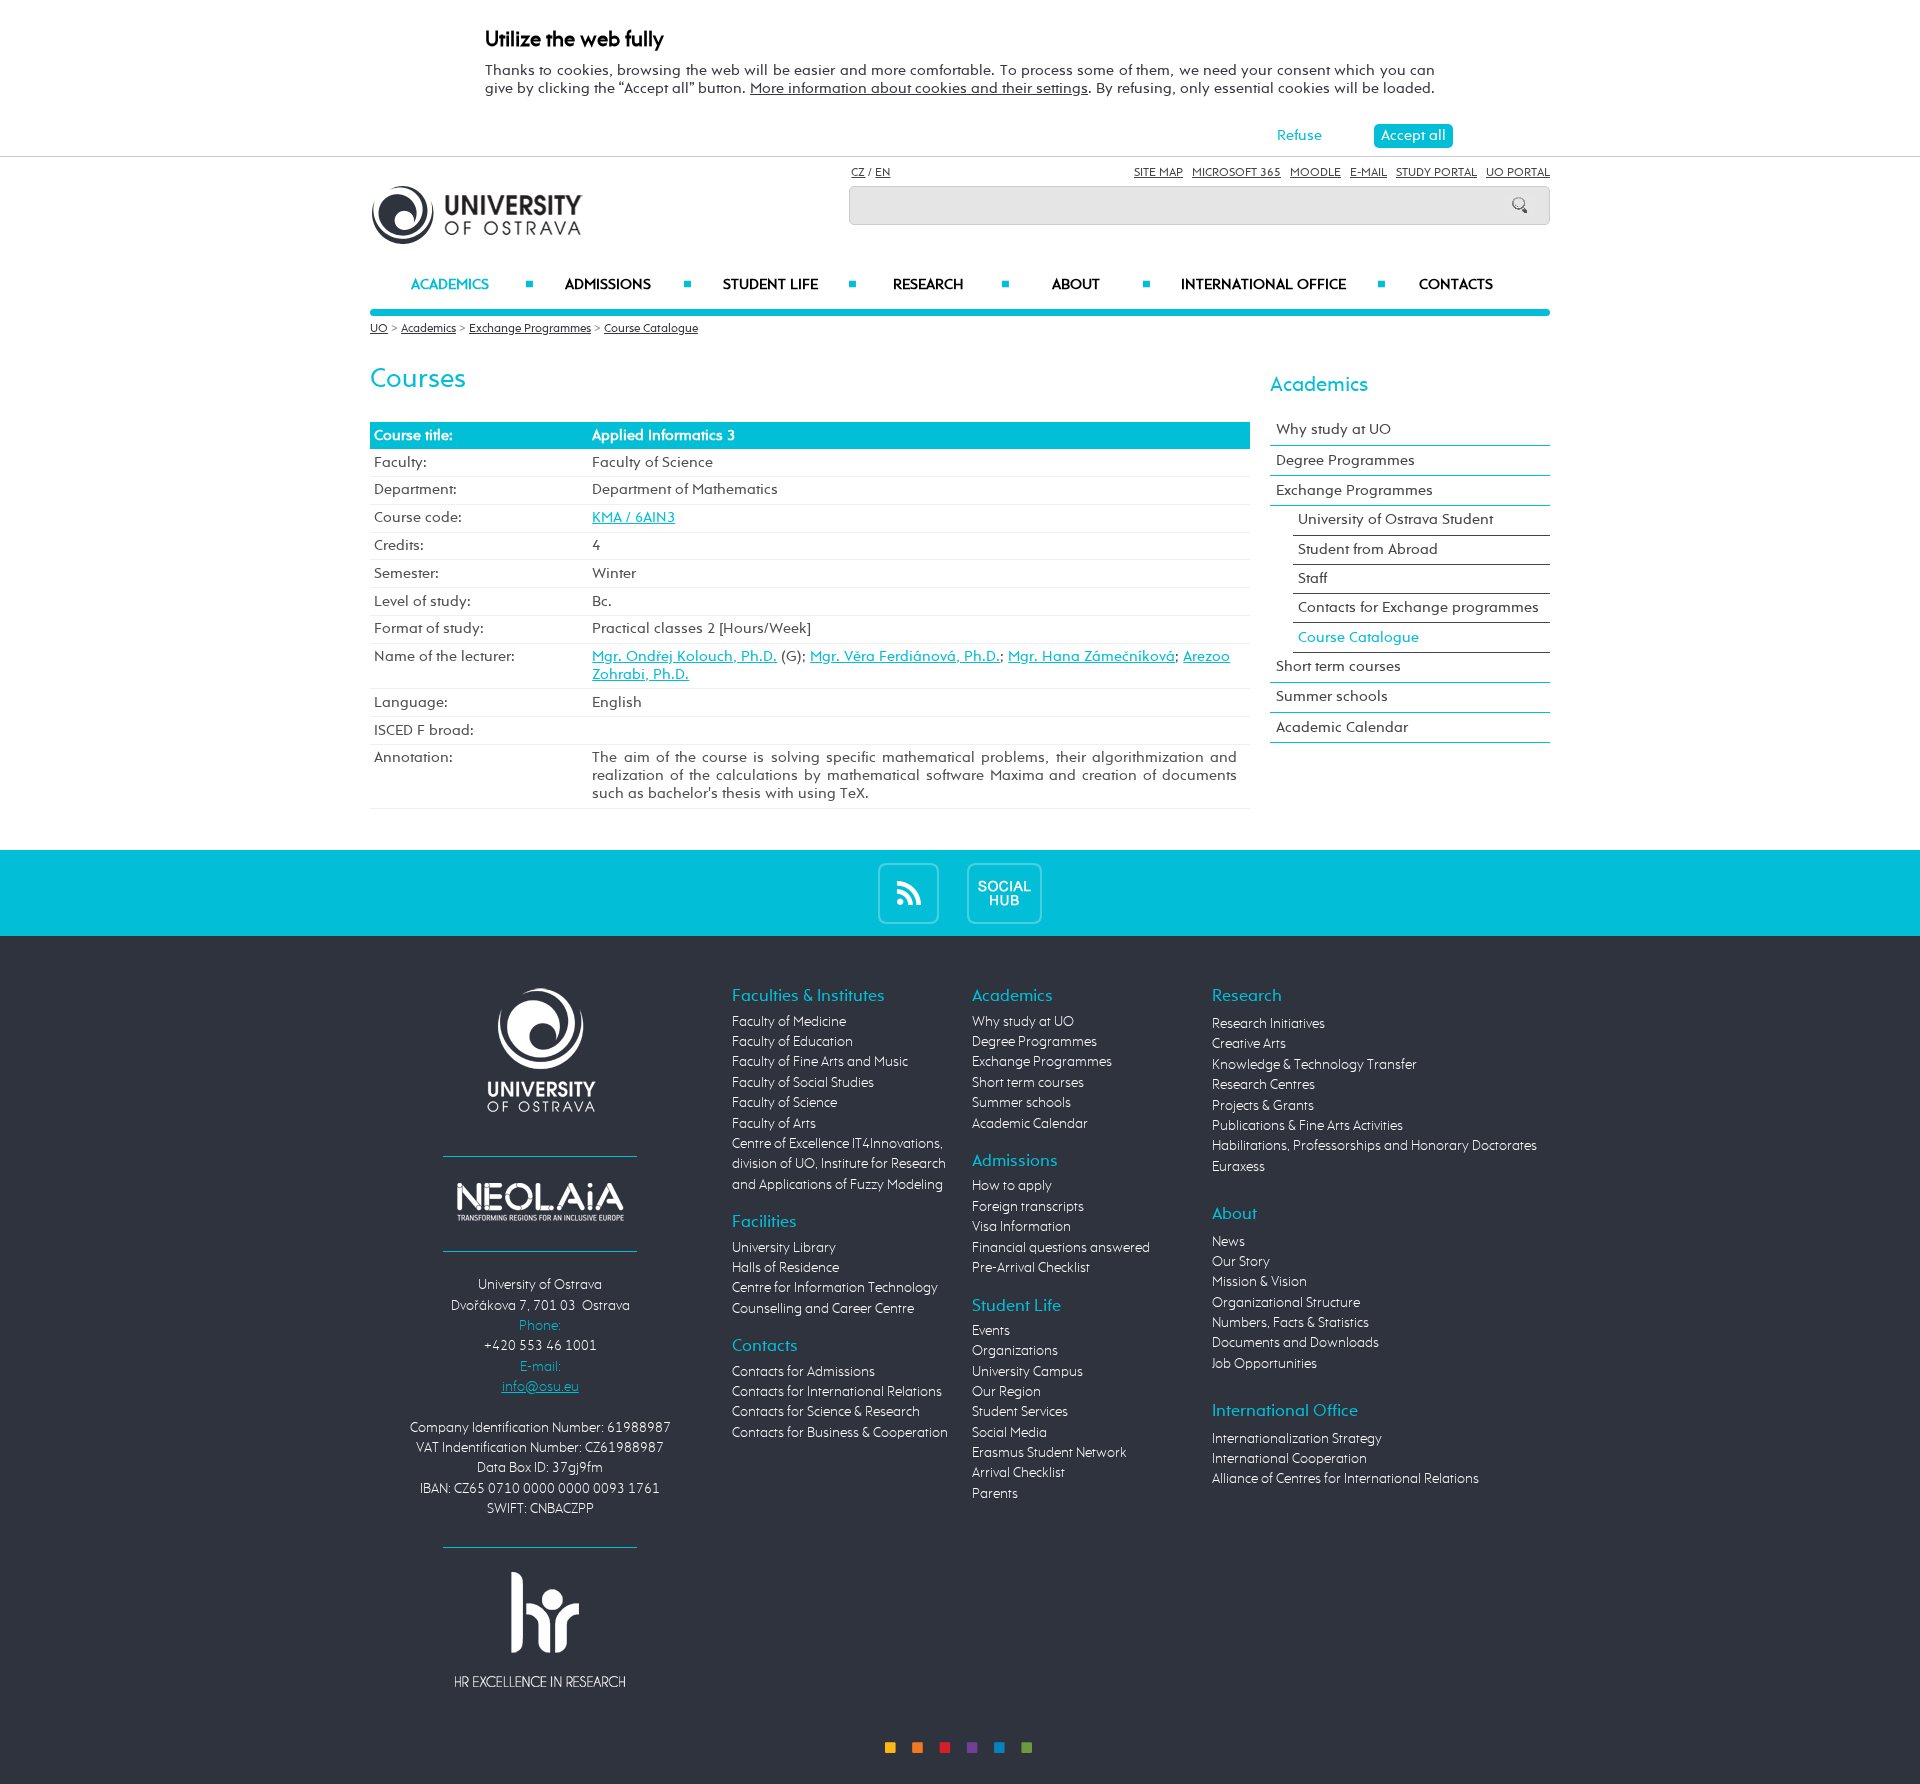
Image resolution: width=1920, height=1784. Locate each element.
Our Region (1006, 1392)
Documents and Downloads (1295, 1343)
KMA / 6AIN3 (633, 517)
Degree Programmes (1345, 460)
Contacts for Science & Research (826, 1412)
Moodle (1315, 173)
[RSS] (908, 892)
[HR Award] (540, 1629)
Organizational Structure (1286, 1303)
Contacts (1456, 285)
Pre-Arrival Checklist (1031, 1268)
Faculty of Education (792, 1042)
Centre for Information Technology (835, 1288)
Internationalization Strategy (1297, 1439)
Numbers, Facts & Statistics (1290, 1323)
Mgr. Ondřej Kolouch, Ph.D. (684, 656)
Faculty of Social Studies (803, 1083)
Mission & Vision (1259, 1282)
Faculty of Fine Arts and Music (820, 1062)
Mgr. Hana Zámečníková (1091, 656)
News (1228, 1242)
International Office (1283, 285)
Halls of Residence (785, 1268)
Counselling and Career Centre (823, 1309)
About (1101, 285)
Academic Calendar (1342, 727)
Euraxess (1238, 1167)
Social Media (1009, 1433)
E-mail (1368, 173)
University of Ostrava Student (1395, 519)
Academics (472, 285)
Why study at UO (1333, 429)
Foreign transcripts (1028, 1207)
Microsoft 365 (1236, 173)
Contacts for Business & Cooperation (840, 1433)
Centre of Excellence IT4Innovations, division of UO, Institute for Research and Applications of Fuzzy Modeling (839, 1164)
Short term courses (1338, 666)
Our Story (1241, 1262)
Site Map (1158, 173)
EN (882, 173)
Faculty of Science (784, 1103)
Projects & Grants (1263, 1106)
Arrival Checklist (1018, 1473)
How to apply (1012, 1186)
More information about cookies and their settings (919, 88)
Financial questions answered (1061, 1248)
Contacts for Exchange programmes (1418, 607)
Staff (1312, 578)
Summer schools (1332, 696)
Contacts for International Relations (837, 1392)
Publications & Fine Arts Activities (1307, 1126)
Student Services (1020, 1412)
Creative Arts (1249, 1044)
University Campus (1027, 1372)
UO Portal (1518, 173)
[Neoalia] (540, 1201)
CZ (858, 173)
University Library (784, 1248)
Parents (995, 1494)
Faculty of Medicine (789, 1022)
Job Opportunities (1264, 1364)
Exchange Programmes (530, 329)
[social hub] (1004, 892)
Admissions (628, 285)
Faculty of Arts (774, 1124)
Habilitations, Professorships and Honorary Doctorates (1374, 1146)
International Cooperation (1289, 1459)
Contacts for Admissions (803, 1372)
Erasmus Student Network (1049, 1453)
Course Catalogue (651, 329)
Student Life (790, 285)
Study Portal (1436, 173)
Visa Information (1021, 1227)
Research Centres (1263, 1085)
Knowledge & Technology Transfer (1314, 1065)
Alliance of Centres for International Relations (1345, 1479)
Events (991, 1331)
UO (379, 329)
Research (951, 285)
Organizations (1015, 1351)
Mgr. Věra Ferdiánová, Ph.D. (905, 656)
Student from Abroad (1368, 549)
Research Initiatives (1268, 1024)
